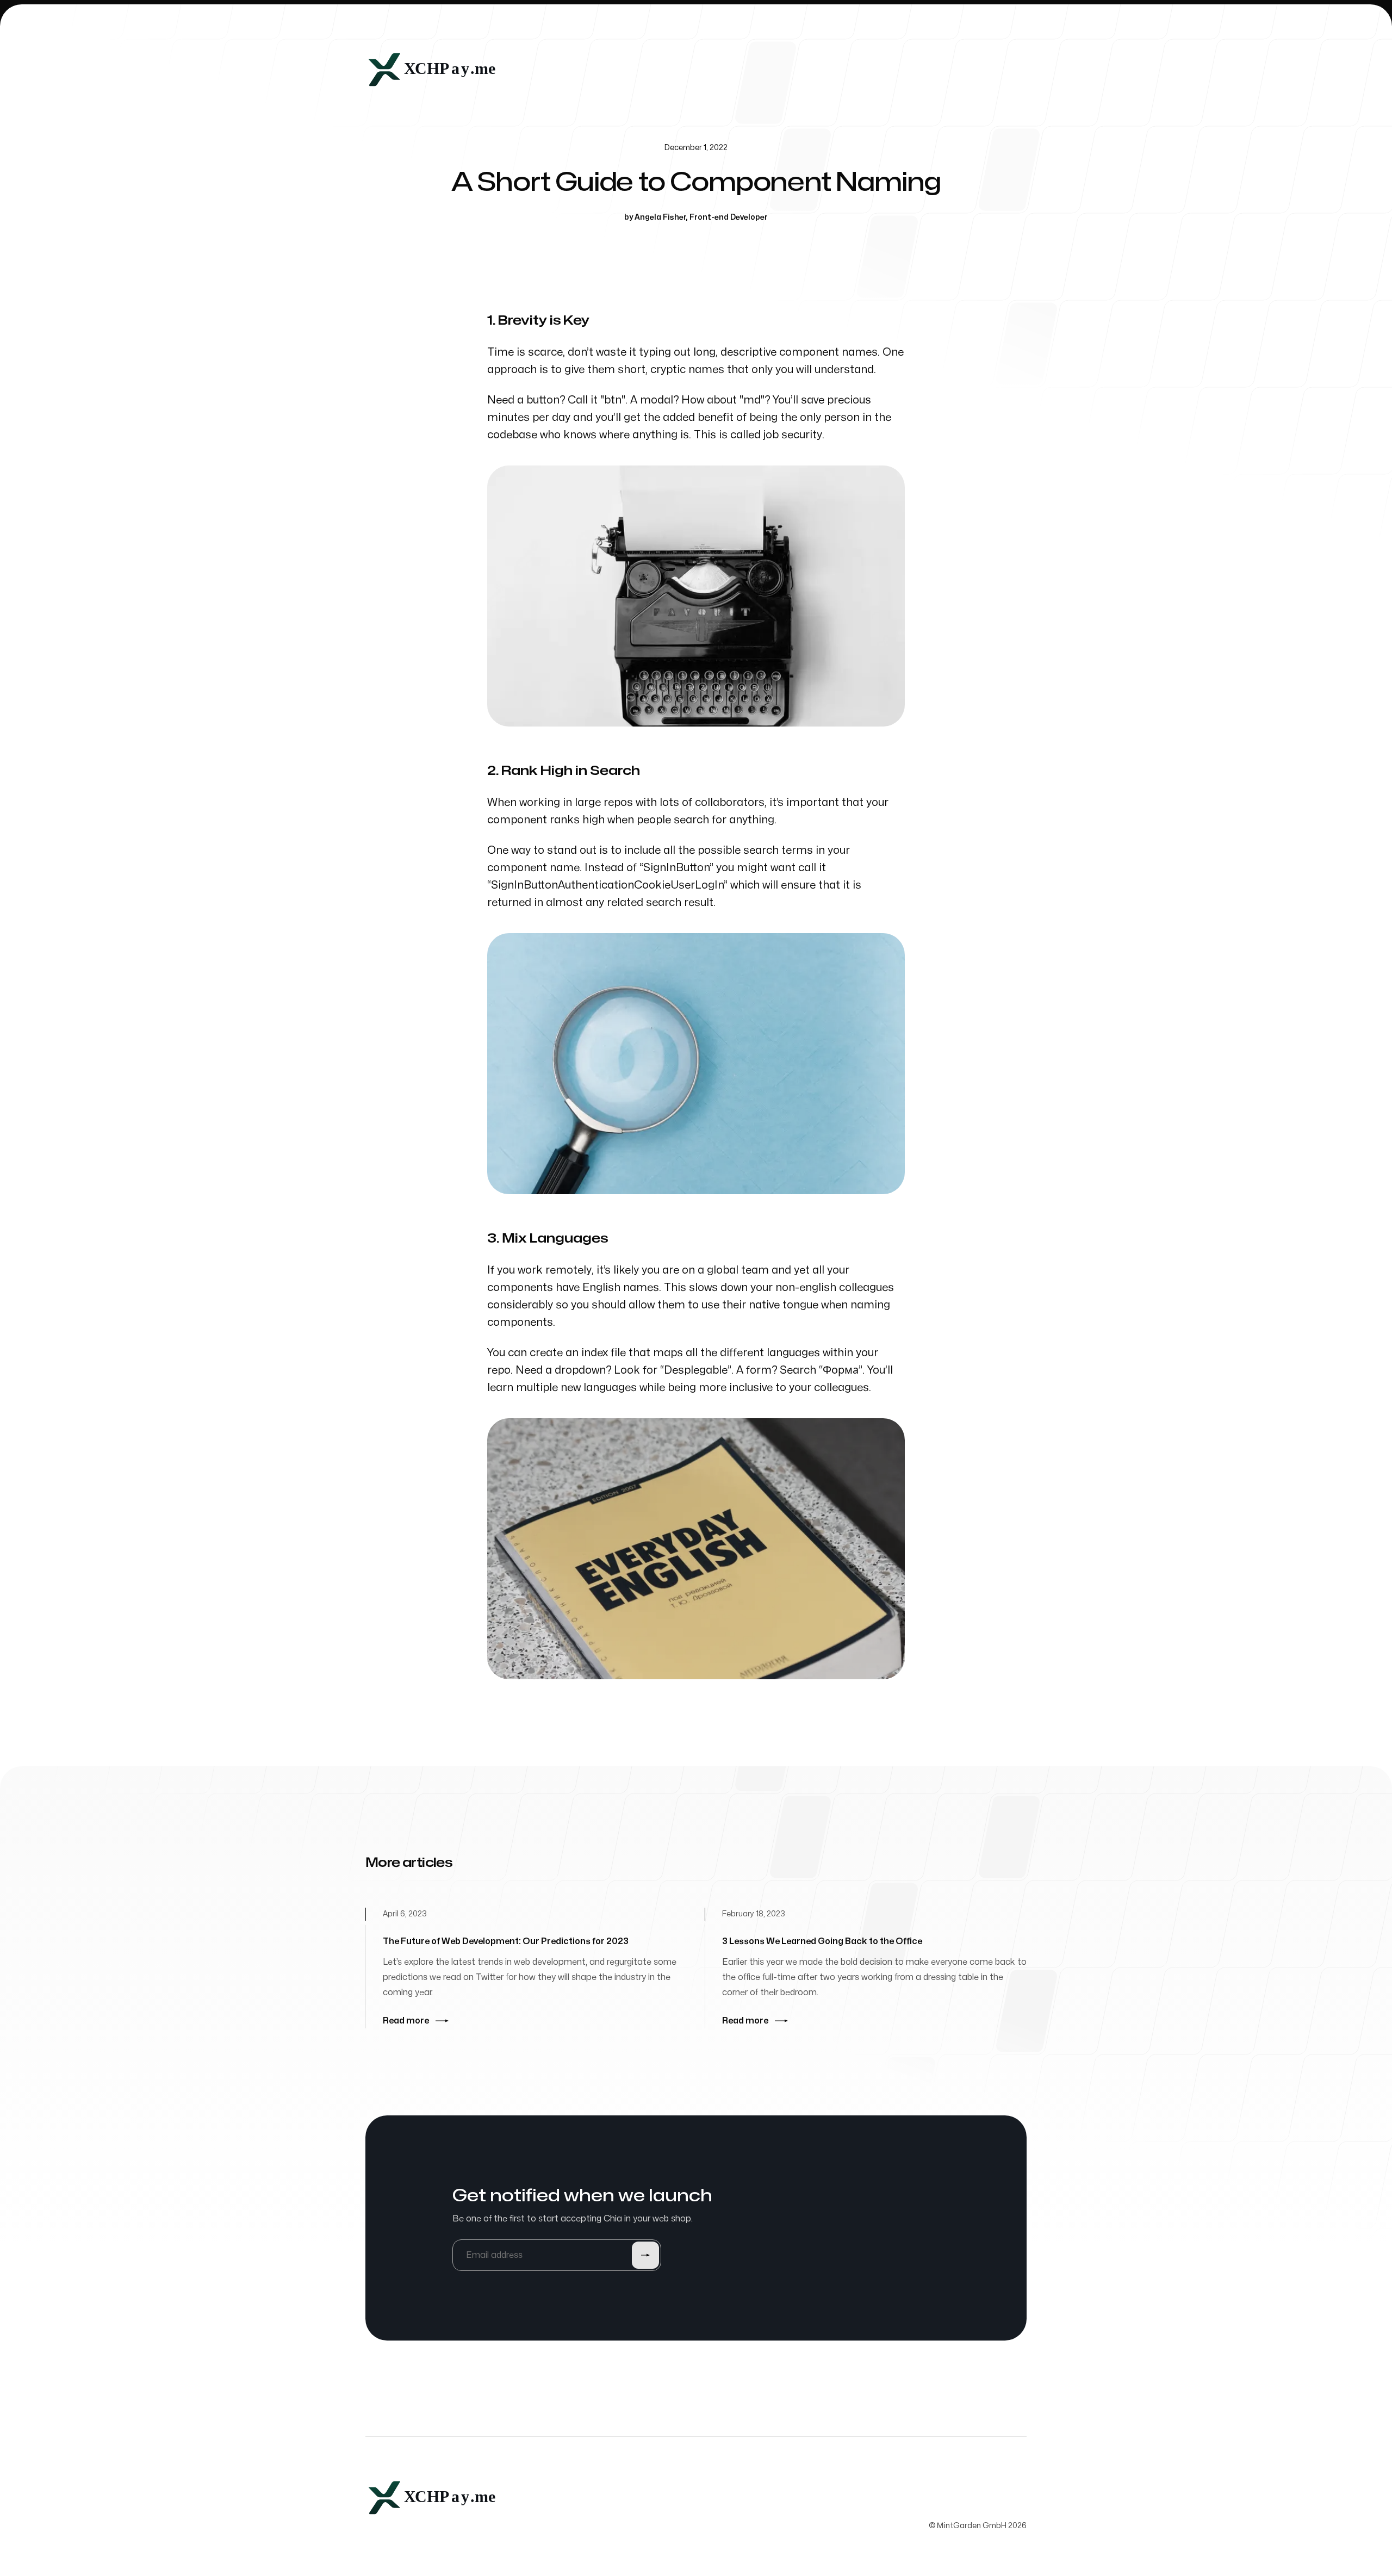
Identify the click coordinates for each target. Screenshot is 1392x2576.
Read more (406, 2021)
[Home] (435, 70)
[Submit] (645, 2255)
